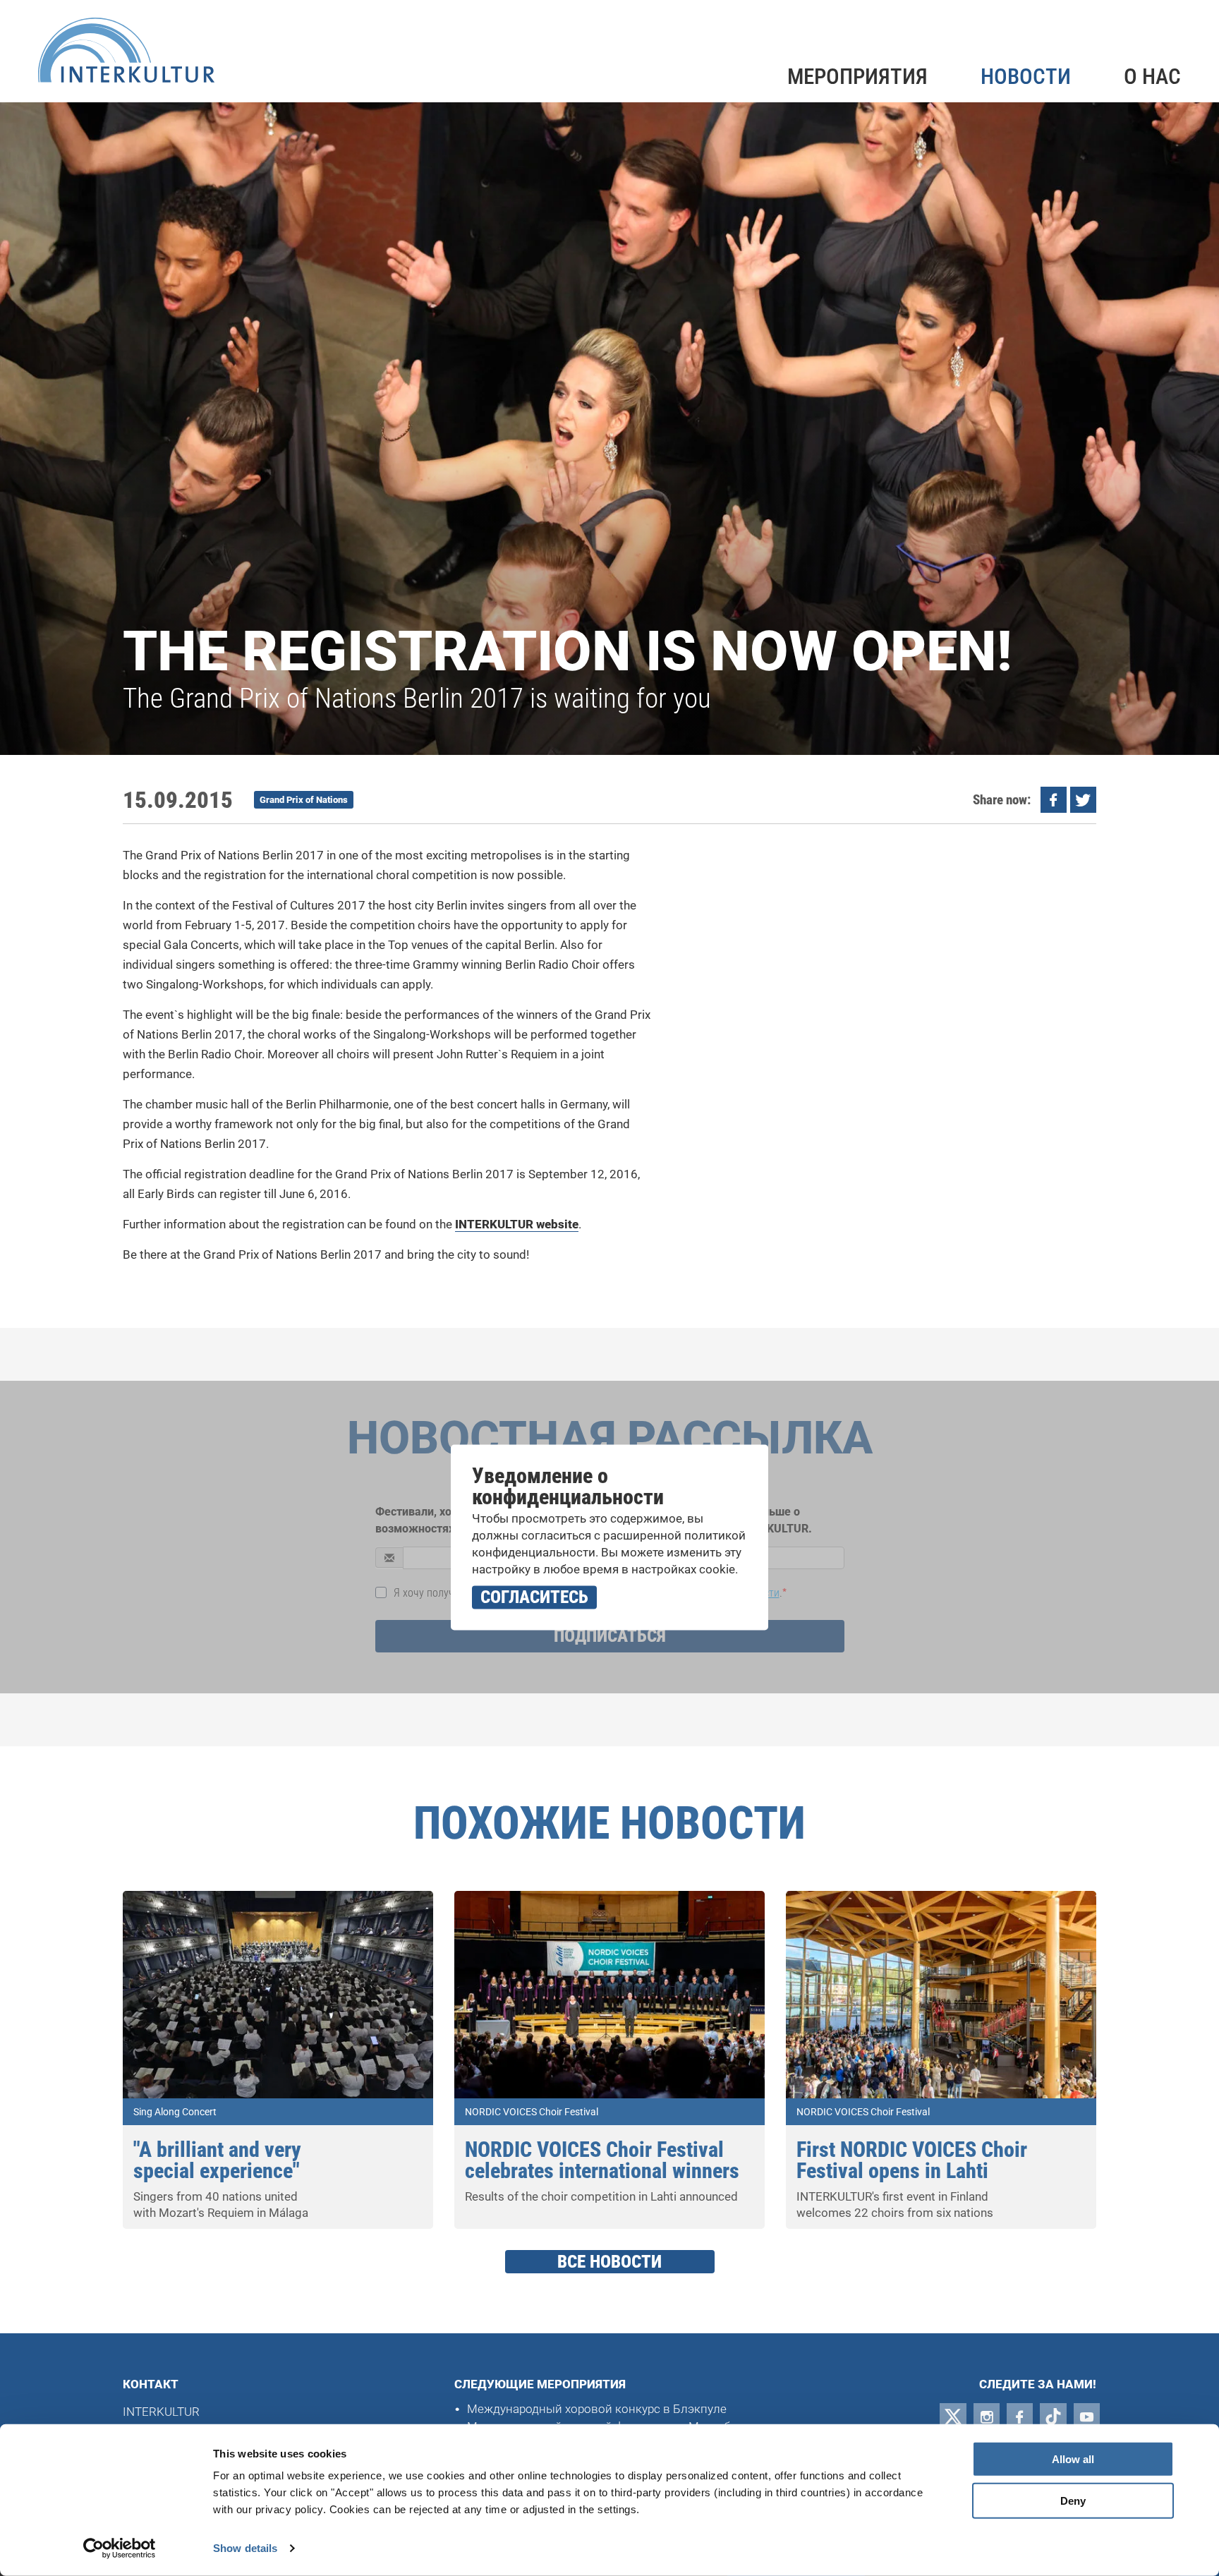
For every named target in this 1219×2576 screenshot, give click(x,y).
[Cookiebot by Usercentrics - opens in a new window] (120, 2548)
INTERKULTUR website (517, 1224)
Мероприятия (857, 77)
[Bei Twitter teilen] (1083, 800)
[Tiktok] (1053, 2417)
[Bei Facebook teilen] (1054, 800)
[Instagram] (987, 2417)
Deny (1073, 2501)
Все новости (609, 2262)
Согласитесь (534, 1597)
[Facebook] (1020, 2417)
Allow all (1073, 2459)
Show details (245, 2548)
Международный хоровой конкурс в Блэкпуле (597, 2409)
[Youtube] (1087, 2417)
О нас (1152, 77)
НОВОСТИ (1026, 77)
